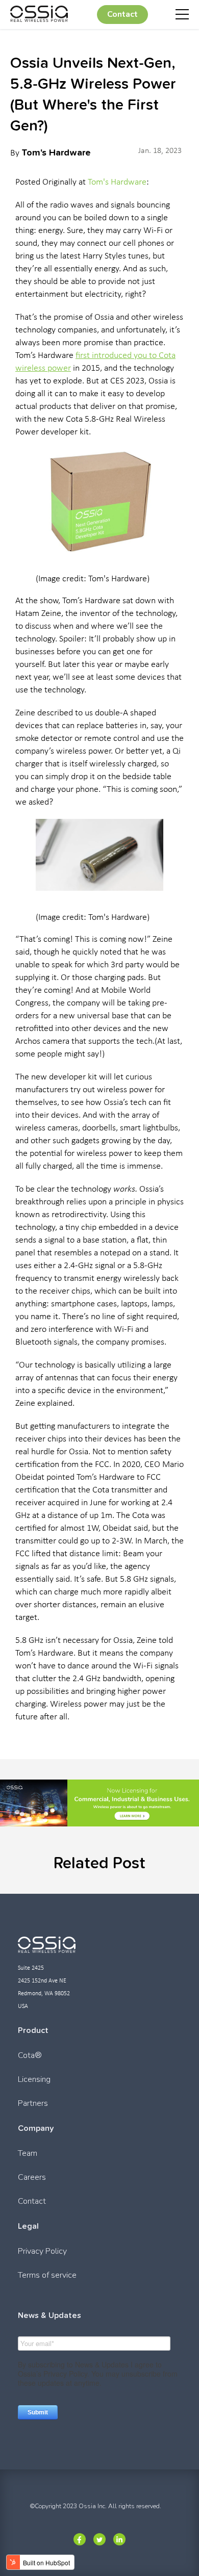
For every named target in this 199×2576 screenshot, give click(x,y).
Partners (33, 2103)
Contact (122, 14)
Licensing (34, 2079)
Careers (32, 2177)
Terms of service (47, 2275)
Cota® (30, 2055)
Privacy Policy (42, 2251)
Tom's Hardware (56, 152)
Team (28, 2153)
